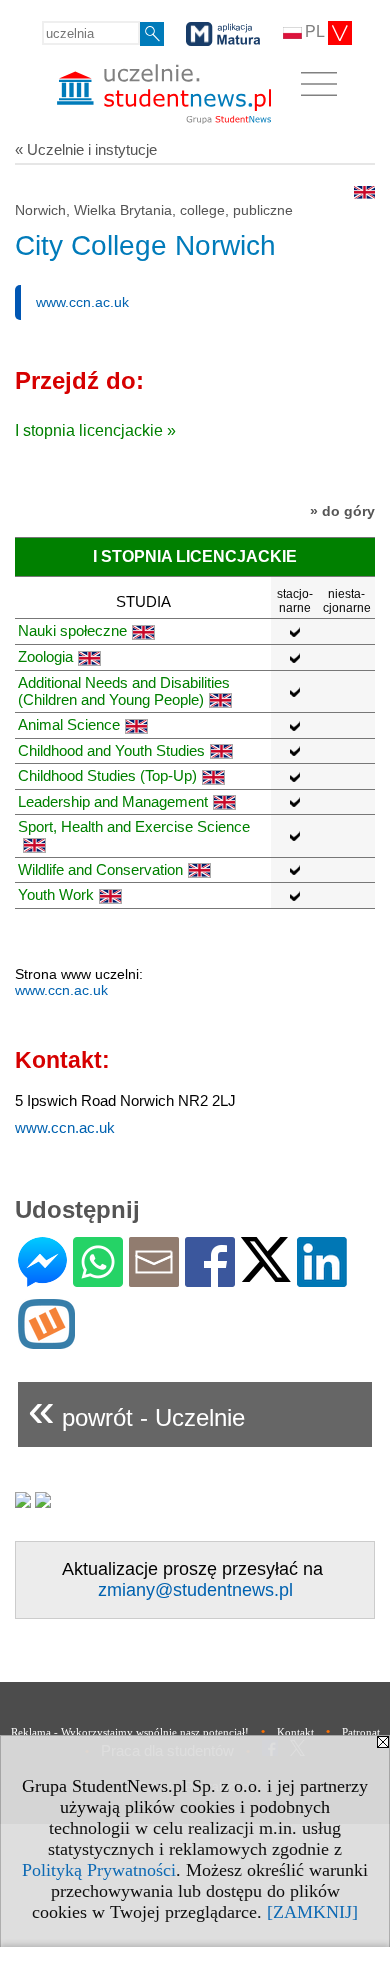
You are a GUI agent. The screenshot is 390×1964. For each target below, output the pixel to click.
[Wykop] (46, 1340)
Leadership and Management (113, 801)
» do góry (342, 511)
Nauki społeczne (72, 630)
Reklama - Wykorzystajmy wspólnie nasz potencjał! (130, 1732)
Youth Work (56, 894)
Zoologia (45, 656)
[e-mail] (154, 1278)
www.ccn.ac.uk (82, 302)
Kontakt (295, 1732)
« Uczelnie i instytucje (86, 149)
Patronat (361, 1732)
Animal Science (69, 724)
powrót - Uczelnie (136, 1409)
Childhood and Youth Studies (111, 750)
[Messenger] (42, 1278)
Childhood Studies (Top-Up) (107, 775)
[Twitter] (266, 1273)
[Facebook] (210, 1278)
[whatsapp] (98, 1278)
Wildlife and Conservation (100, 869)
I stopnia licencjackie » (95, 430)
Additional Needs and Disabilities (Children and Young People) (124, 691)
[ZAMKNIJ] (312, 1912)
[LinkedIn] (322, 1278)
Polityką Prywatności (99, 1870)
